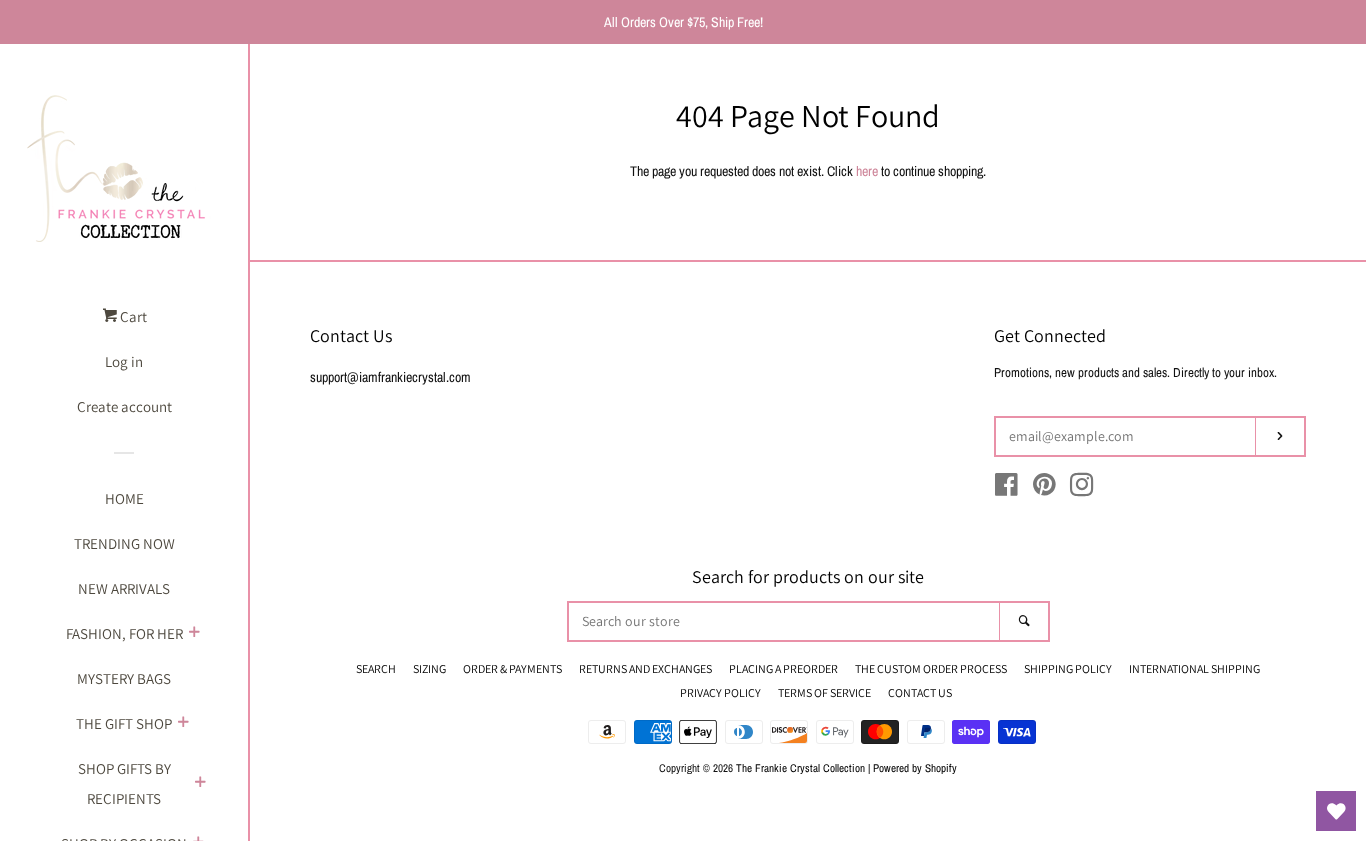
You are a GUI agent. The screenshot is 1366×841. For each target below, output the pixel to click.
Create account (124, 406)
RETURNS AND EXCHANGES (645, 668)
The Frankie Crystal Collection (800, 767)
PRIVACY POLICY (720, 692)
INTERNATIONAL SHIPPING (1194, 668)
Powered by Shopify (915, 767)
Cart (132, 316)
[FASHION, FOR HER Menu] (194, 634)
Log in (124, 361)
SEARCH (376, 668)
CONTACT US (920, 692)
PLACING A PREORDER (783, 668)
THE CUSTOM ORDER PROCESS (931, 668)
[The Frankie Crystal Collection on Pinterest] (1044, 489)
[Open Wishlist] (1336, 811)
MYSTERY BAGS (124, 678)
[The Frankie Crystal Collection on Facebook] (1006, 489)
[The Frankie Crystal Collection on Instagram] (1082, 489)
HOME (124, 498)
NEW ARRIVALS (124, 588)
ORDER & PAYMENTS (512, 668)
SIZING (429, 668)
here (867, 171)
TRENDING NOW (124, 543)
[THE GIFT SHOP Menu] (183, 724)
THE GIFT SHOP (124, 723)
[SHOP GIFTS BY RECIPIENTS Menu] (200, 784)
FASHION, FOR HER (124, 633)
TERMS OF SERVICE (824, 692)
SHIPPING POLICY (1068, 668)
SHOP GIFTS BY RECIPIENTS (124, 783)
